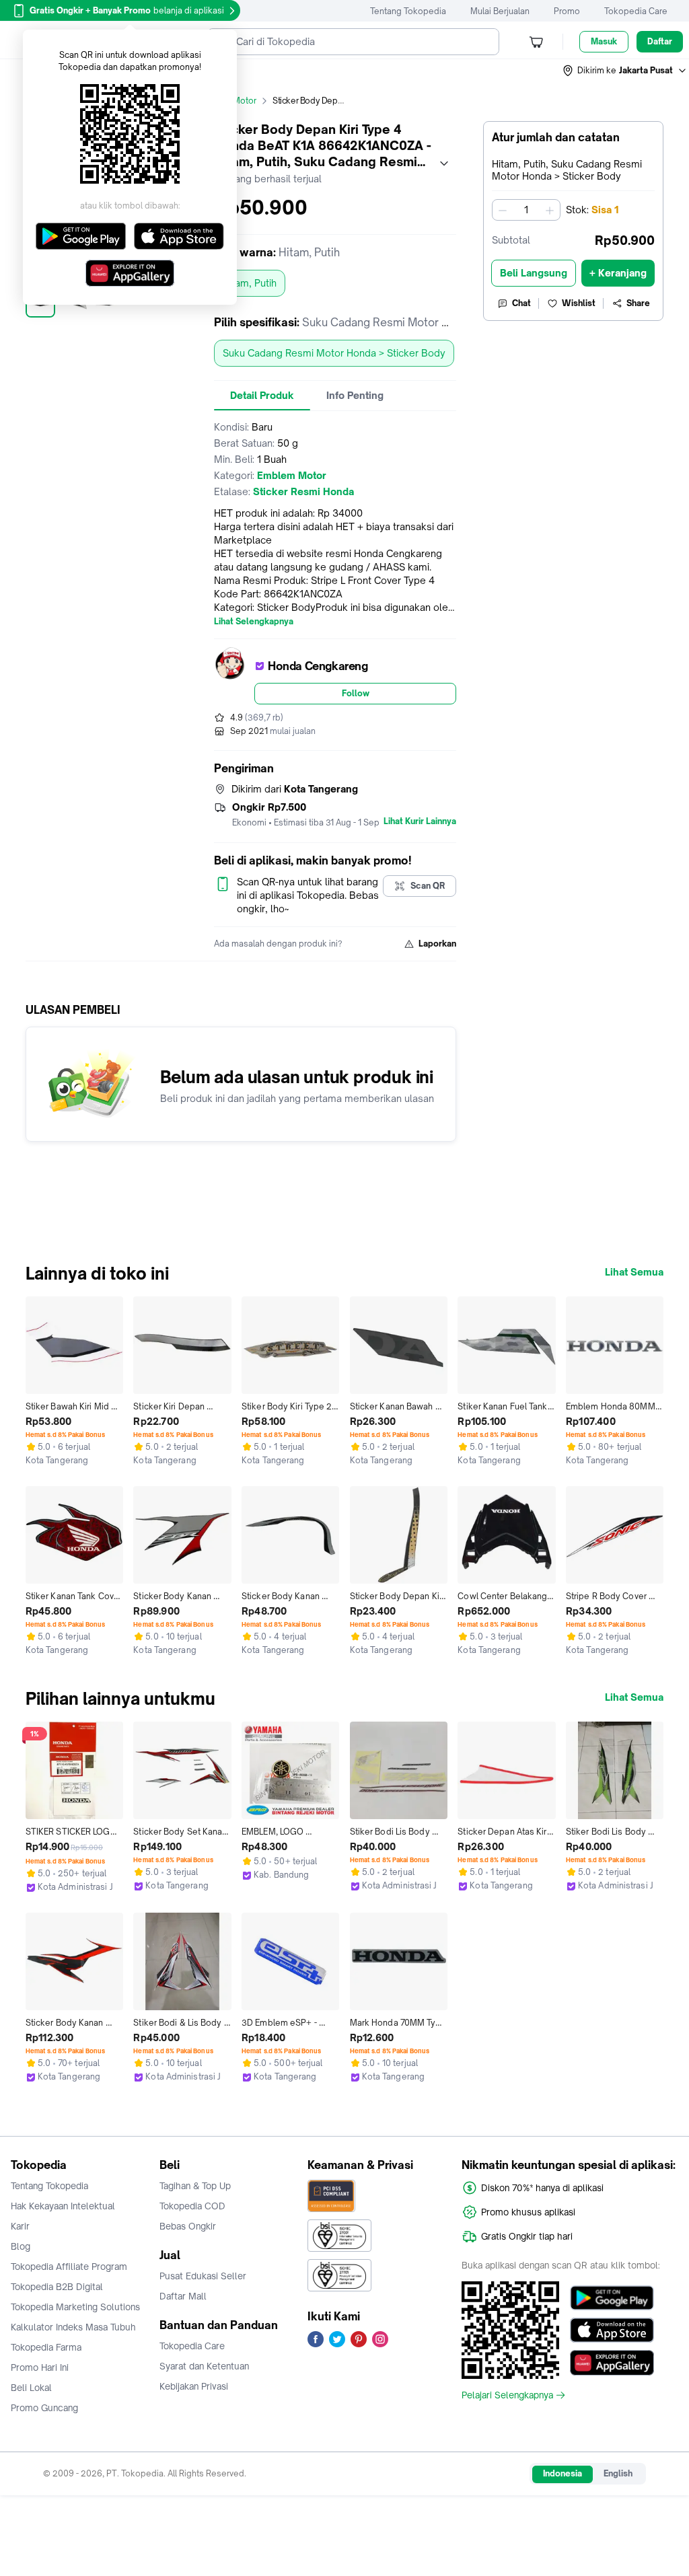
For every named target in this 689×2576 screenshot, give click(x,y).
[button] (625, 71)
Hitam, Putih (250, 283)
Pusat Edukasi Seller (203, 2276)
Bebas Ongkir (188, 2226)
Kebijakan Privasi (194, 2386)
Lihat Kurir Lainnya (420, 821)
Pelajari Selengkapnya (507, 2395)
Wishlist (579, 303)
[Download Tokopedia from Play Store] (612, 2298)
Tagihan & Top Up (195, 2186)
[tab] (262, 396)
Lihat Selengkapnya (254, 622)
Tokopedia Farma (46, 2347)
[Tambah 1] (550, 210)
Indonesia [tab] (563, 2473)
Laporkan (437, 944)
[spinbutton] (526, 210)
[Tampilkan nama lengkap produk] (444, 163)
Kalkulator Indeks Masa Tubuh (73, 2327)
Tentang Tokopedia (408, 11)
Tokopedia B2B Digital (57, 2287)
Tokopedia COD (192, 2206)
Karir (20, 2226)
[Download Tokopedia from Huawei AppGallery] (612, 2363)
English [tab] (618, 2473)
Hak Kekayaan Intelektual (63, 2206)
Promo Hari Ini (40, 2367)
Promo (567, 11)
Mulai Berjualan (500, 11)
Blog (21, 2246)
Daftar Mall (183, 2296)
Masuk (604, 41)
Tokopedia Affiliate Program (69, 2267)
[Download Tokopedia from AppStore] (612, 2330)
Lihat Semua (634, 1272)
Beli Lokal (31, 2388)
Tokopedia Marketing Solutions (75, 2307)
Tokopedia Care (636, 11)
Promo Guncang (44, 2408)
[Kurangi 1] (503, 210)
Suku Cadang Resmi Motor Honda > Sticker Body (334, 353)
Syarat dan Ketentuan (204, 2366)
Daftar (660, 41)
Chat (521, 303)
